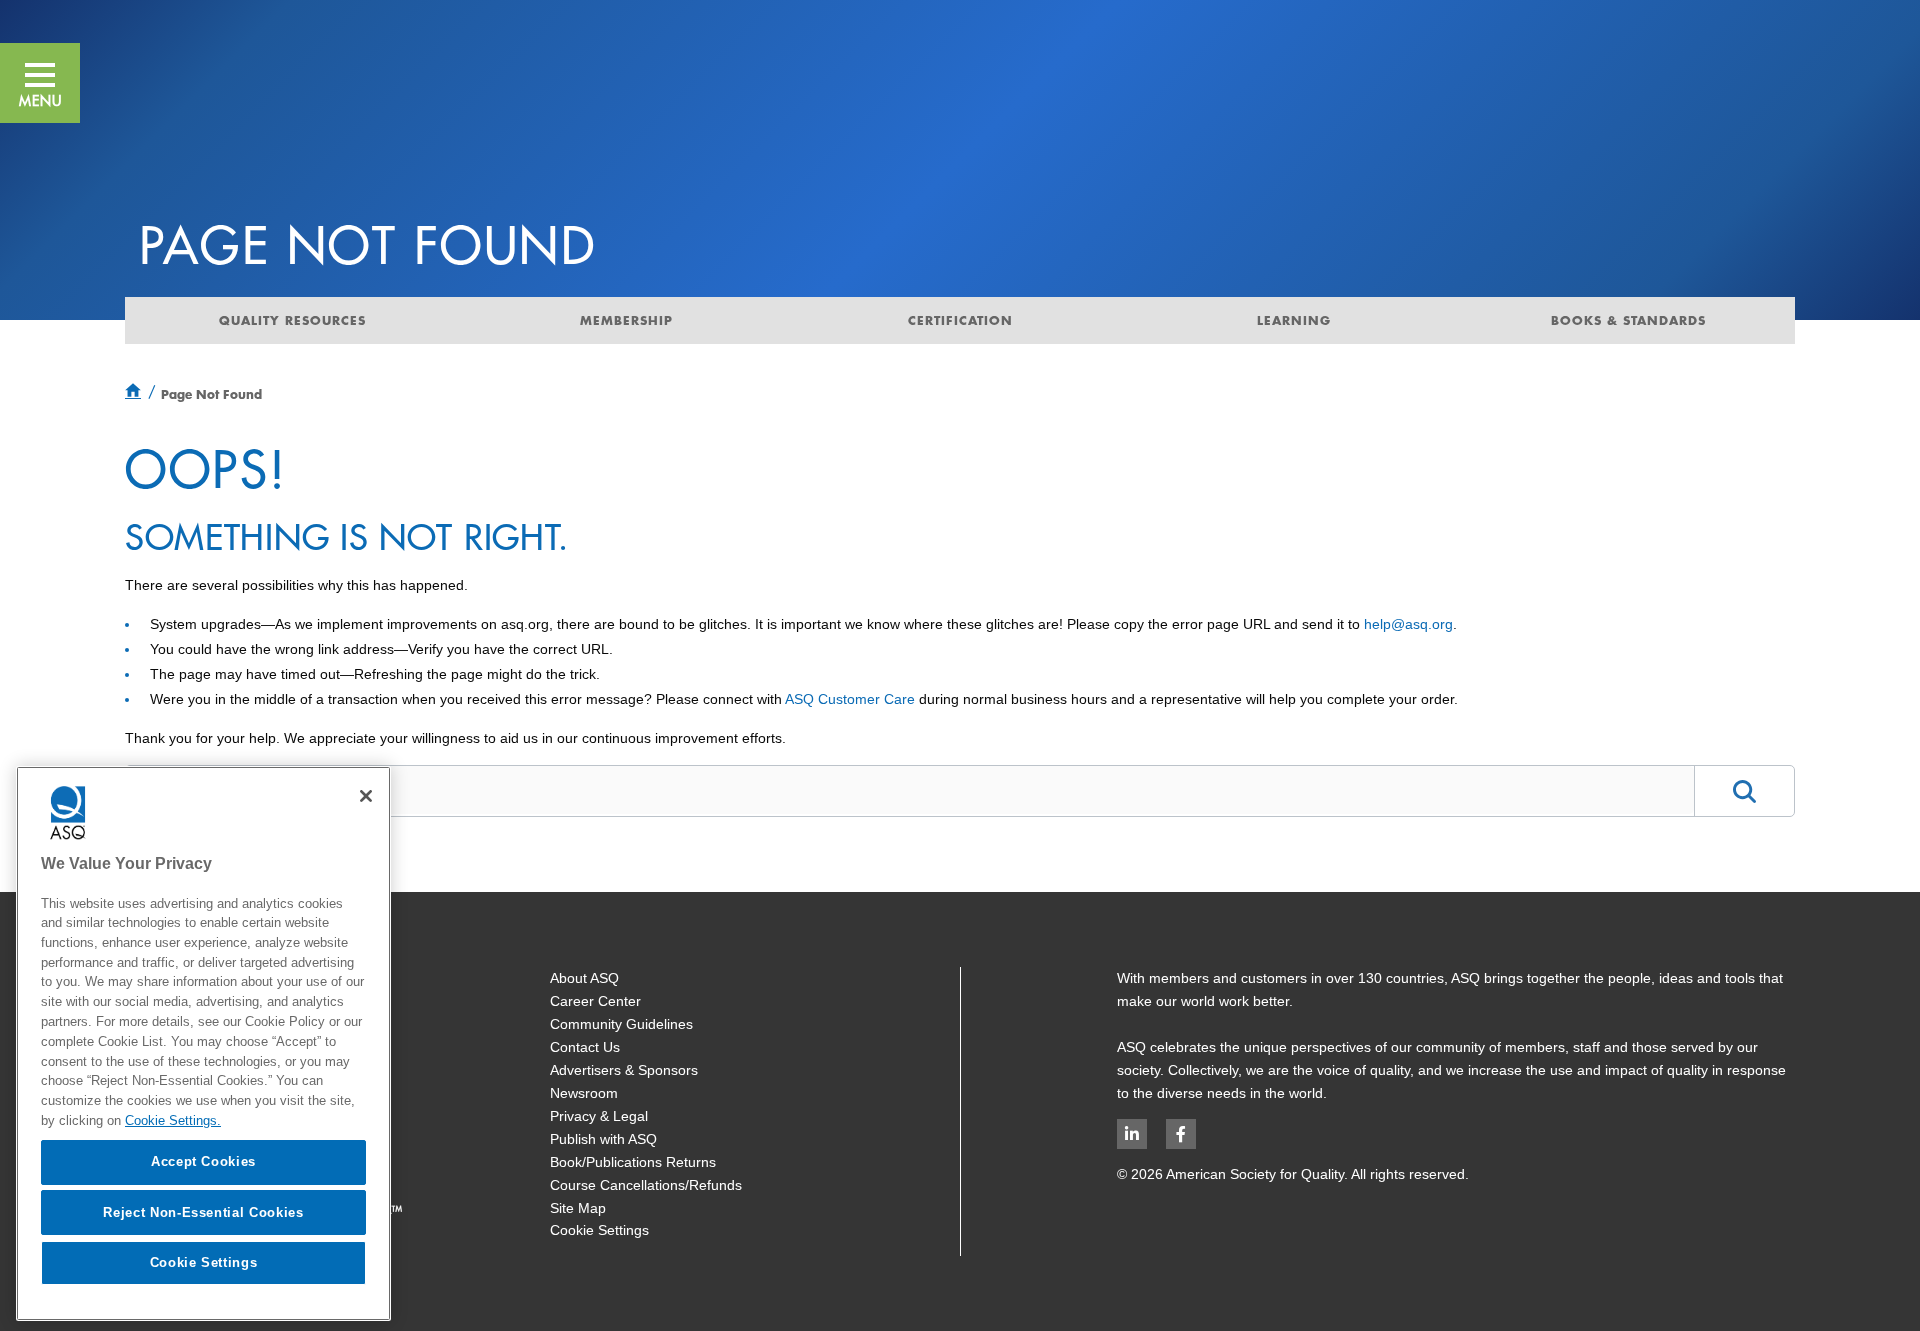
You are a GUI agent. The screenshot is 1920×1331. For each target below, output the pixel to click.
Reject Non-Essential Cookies (203, 1211)
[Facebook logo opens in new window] (1181, 1134)
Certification (960, 320)
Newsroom (584, 1093)
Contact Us (585, 1047)
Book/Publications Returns (633, 1162)
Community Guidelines (621, 1024)
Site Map (578, 1208)
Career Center (595, 1001)
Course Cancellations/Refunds (646, 1185)
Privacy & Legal (599, 1116)
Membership (626, 320)
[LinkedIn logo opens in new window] (1132, 1134)
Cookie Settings (599, 1230)
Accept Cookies (203, 1161)
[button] (40, 83)
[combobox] (910, 790)
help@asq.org (1408, 624)
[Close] (366, 796)
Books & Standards (1628, 320)
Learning (1294, 320)
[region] (203, 1043)
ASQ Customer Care (850, 699)
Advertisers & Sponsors (624, 1070)
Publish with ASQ (603, 1139)
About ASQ (584, 978)
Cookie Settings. (173, 1119)
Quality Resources (292, 320)
